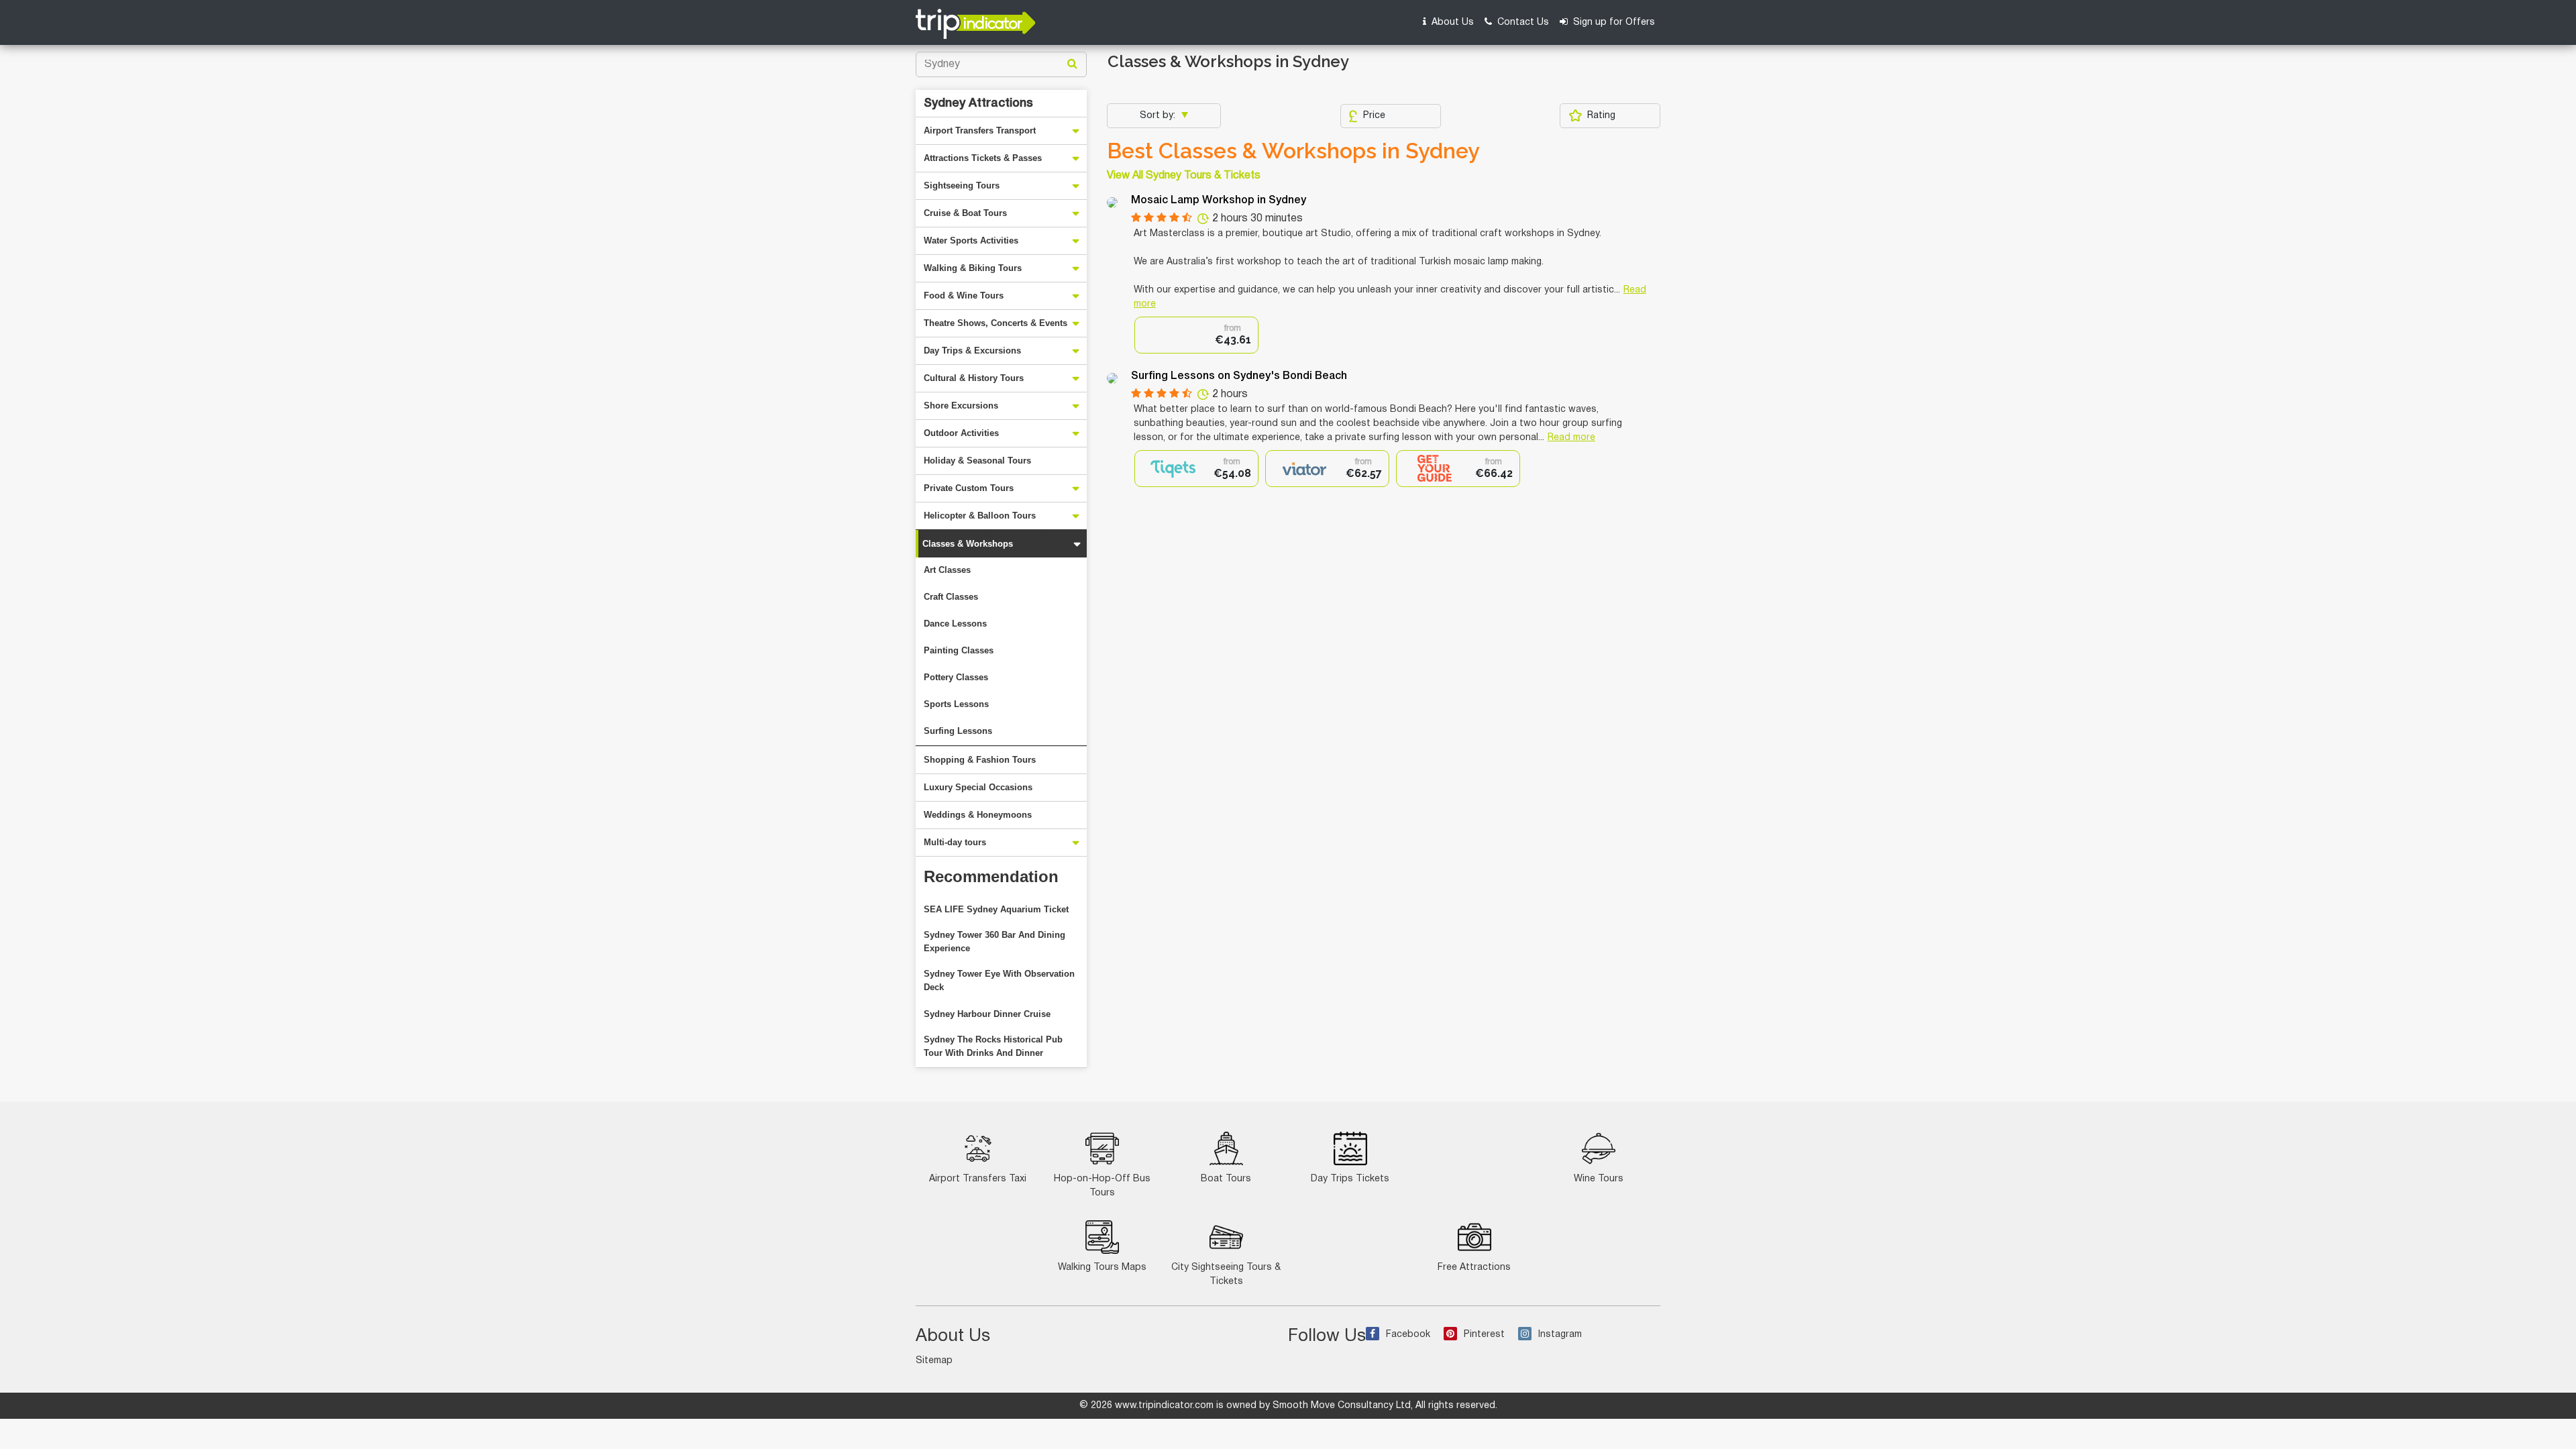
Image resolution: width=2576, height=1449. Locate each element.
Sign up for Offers (1613, 22)
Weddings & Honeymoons (978, 815)
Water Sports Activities (971, 240)
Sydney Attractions (978, 103)
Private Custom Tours (969, 488)
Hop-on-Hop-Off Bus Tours (1102, 1186)
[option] (1196, 335)
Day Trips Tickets (1350, 1179)
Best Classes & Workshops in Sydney (1293, 151)
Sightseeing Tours (962, 185)
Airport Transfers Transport (980, 130)
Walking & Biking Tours (973, 268)
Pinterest (1484, 1335)
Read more (1571, 438)
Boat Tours (1226, 1179)
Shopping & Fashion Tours (980, 760)
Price (1374, 116)
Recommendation (991, 876)
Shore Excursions (961, 406)
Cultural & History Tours (974, 378)
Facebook (1408, 1335)
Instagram (1560, 1335)
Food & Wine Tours (964, 296)
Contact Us (1522, 22)
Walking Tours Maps (1102, 1268)
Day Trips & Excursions (972, 351)
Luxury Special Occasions (978, 787)
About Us (1451, 22)
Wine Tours (1599, 1179)
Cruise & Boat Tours (965, 213)
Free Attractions (1474, 1268)
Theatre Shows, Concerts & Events (996, 323)
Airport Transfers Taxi (978, 1179)
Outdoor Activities (961, 433)
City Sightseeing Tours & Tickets (1226, 1275)
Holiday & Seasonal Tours (977, 461)
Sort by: (1159, 116)
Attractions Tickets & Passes (983, 158)
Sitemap (934, 1361)
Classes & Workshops (968, 544)
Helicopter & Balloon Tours (980, 516)
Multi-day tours (955, 842)
